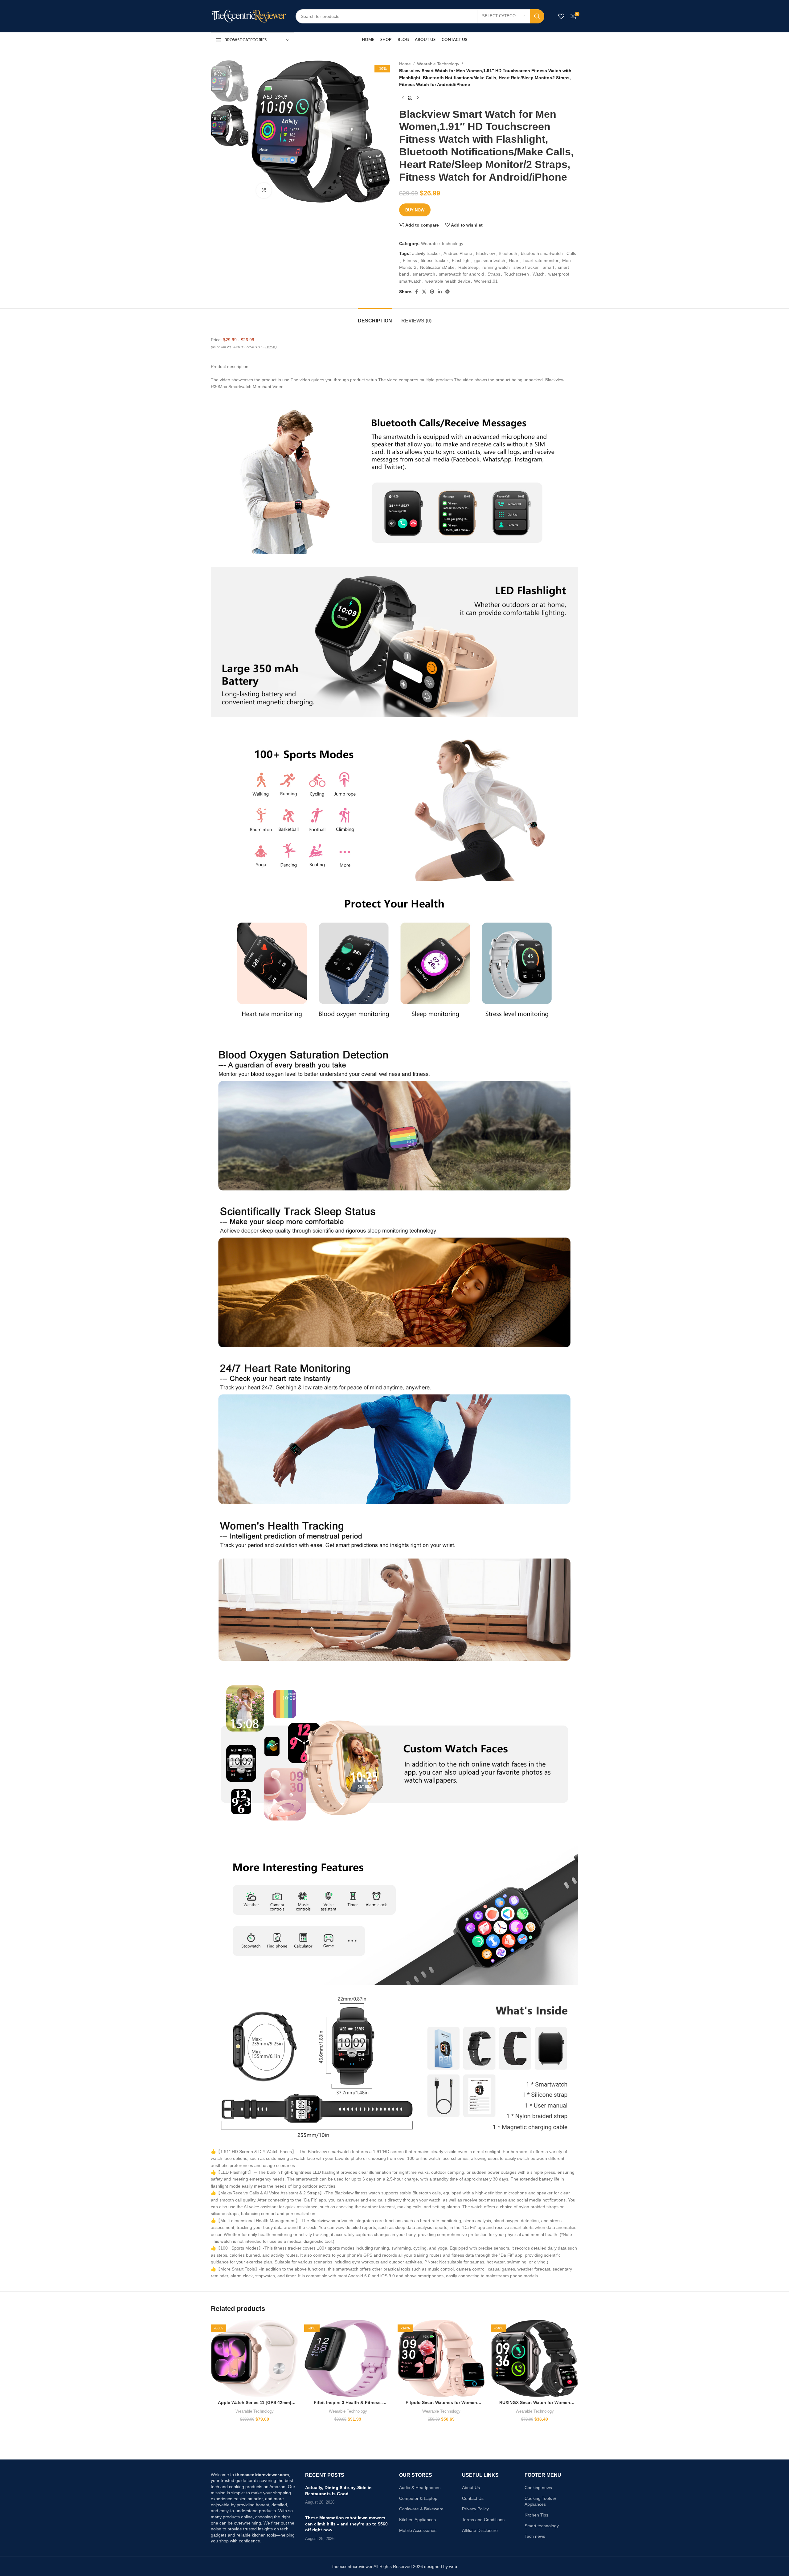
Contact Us (473, 2498)
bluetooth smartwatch (542, 253)
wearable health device (448, 281)
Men (566, 260)
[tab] (375, 318)
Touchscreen (516, 274)
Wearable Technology (438, 64)
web (453, 2566)
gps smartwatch (490, 260)
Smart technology (542, 2526)
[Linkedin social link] (440, 292)
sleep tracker (526, 267)
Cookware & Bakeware (421, 2509)
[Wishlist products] (561, 16)
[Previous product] (403, 98)
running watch (496, 267)
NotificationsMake (437, 267)
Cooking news (538, 2488)
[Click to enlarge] (264, 190)
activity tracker (426, 253)
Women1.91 (486, 281)
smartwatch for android (461, 274)
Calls (571, 253)
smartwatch (424, 274)
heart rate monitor (541, 260)
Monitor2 (408, 267)
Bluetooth (508, 253)
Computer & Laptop (418, 2498)
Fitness (410, 260)
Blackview (485, 253)
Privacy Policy (475, 2509)
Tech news (535, 2536)
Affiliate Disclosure (480, 2530)
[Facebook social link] (416, 292)
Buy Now (415, 210)
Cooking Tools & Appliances (540, 2501)
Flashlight (461, 260)
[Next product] (418, 98)
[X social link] (424, 292)
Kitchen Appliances (417, 2520)
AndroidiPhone (458, 253)
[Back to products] (410, 98)
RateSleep (468, 267)
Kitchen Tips (536, 2515)
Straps (494, 274)
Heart (514, 260)
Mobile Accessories (418, 2530)
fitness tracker (434, 260)
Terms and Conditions (483, 2520)
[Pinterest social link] (432, 292)
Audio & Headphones (420, 2488)
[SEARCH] (537, 16)
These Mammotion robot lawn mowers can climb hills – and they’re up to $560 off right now (346, 2524)
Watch (539, 274)
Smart (548, 267)
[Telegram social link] (448, 292)
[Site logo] (249, 16)
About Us (471, 2488)
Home (405, 64)
